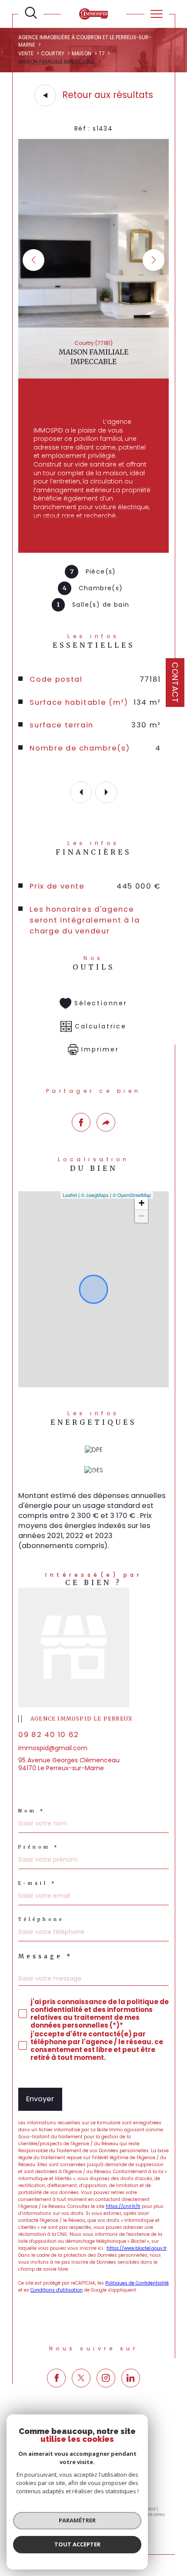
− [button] (142, 1216)
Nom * (32, 1811)
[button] (154, 260)
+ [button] (142, 1203)
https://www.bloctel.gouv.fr (137, 2248)
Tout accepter (77, 2544)
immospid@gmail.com (53, 1748)
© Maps (95, 1195)
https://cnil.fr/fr (123, 2206)
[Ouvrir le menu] (157, 14)
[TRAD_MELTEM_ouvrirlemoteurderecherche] (31, 13)
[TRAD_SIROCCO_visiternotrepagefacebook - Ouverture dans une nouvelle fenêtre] (56, 2378)
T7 (102, 54)
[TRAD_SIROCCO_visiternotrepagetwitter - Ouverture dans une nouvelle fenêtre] (81, 2378)
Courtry (53, 54)
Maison (82, 54)
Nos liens (154, 2515)
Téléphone (41, 1920)
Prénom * (39, 1847)
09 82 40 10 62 (49, 1735)
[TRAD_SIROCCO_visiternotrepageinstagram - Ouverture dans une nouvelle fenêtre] (106, 2378)
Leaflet (70, 1195)
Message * (45, 1956)
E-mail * (37, 1883)
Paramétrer (77, 2520)
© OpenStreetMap (132, 1195)
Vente (26, 54)
